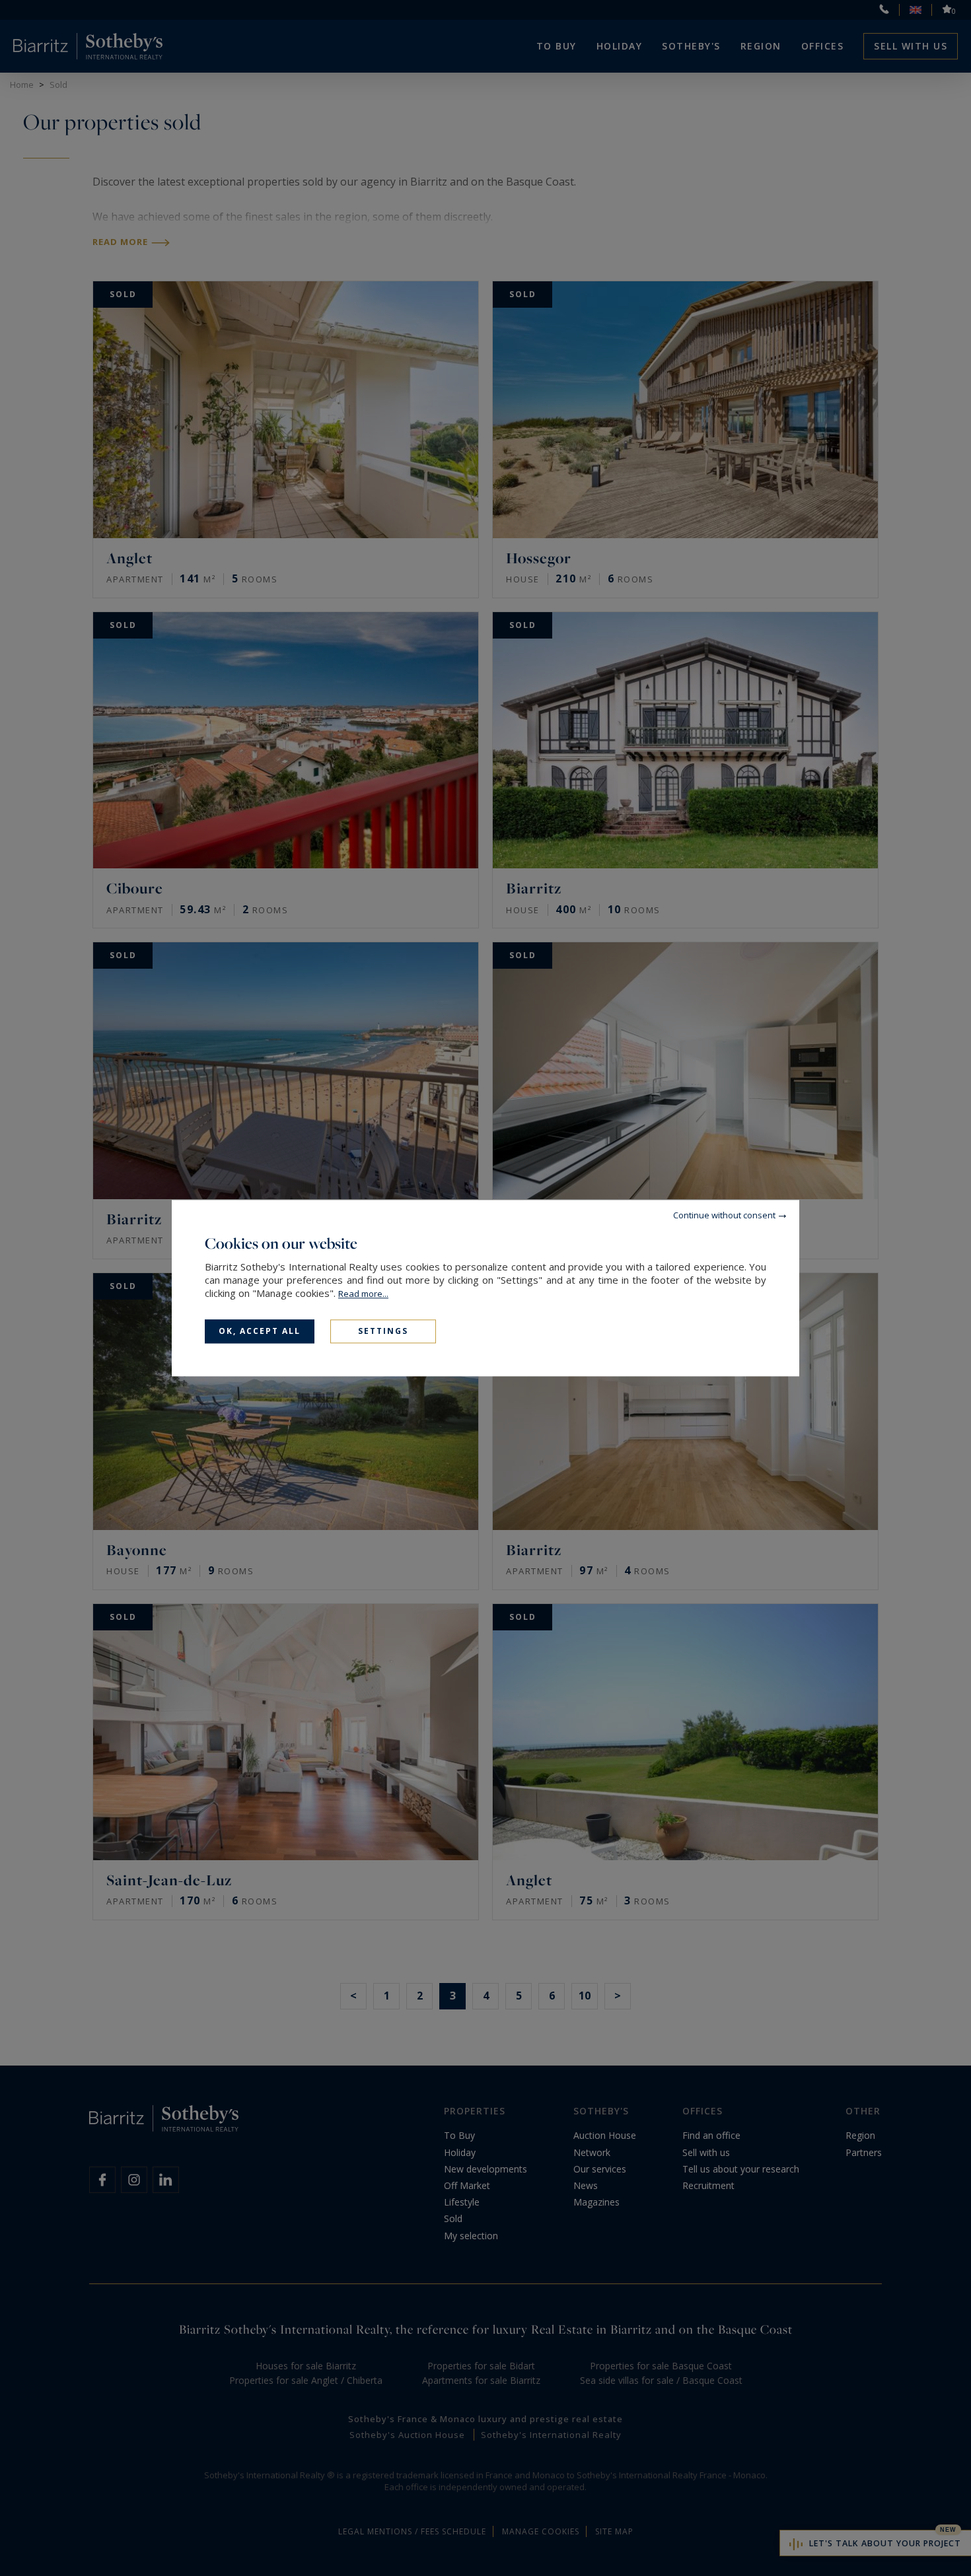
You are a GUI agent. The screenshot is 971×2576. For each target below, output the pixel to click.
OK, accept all (260, 1331)
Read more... (363, 1294)
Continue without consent (724, 1215)
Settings (383, 1331)
